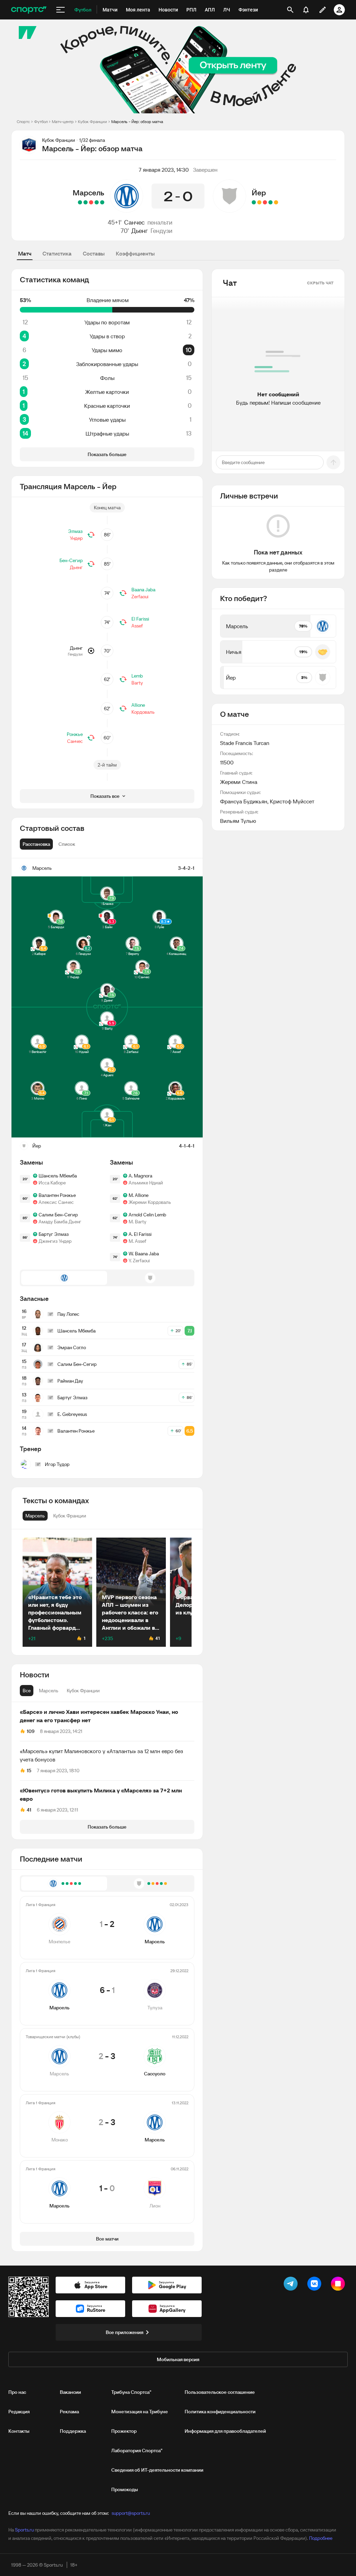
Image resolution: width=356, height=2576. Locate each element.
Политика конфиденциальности (220, 2412)
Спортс (23, 121)
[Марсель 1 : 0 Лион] (80, 202)
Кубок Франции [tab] (83, 1691)
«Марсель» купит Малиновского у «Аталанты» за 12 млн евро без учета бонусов (102, 1755)
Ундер (76, 538)
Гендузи (161, 231)
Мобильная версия (178, 2359)
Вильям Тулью (238, 821)
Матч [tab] (25, 253)
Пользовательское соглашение (220, 2392)
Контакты (19, 2431)
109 (31, 1731)
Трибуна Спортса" (131, 2392)
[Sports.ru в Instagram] (339, 2285)
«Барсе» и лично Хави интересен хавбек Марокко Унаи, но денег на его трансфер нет (99, 1716)
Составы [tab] (94, 253)
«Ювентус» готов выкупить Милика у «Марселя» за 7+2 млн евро (101, 1795)
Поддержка (73, 2431)
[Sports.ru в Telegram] (292, 2285)
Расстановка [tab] (36, 844)
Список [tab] (67, 844)
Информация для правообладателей (225, 2431)
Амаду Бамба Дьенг (60, 1222)
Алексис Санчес (56, 1202)
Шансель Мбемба (58, 1176)
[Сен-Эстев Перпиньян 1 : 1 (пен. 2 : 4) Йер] (254, 202)
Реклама (69, 2412)
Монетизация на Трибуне (140, 2412)
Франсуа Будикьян (244, 801)
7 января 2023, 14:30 (164, 170)
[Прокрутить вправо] (180, 1592)
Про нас (17, 2392)
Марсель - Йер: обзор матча (137, 121)
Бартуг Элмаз (54, 1234)
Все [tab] (27, 1691)
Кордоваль (143, 712)
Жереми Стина (239, 782)
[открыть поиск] (290, 10)
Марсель (88, 193)
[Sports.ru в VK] (316, 2285)
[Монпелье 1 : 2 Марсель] (102, 202)
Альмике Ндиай (146, 1183)
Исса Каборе (52, 1183)
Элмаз (75, 531)
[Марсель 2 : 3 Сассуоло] (91, 202)
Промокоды (125, 2489)
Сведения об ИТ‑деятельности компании (157, 2470)
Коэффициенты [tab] (135, 253)
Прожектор (124, 2431)
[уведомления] (306, 10)
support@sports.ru (131, 2513)
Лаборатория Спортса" (137, 2451)
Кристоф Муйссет (292, 801)
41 (29, 1810)
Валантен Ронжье (57, 1195)
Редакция (19, 2412)
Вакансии (70, 2392)
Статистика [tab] (57, 253)
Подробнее (321, 2538)
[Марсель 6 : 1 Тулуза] (97, 202)
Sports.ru (24, 2530)
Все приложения (124, 2332)
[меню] (60, 10)
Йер (259, 193)
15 (29, 1771)
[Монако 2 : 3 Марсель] (86, 202)
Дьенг (140, 231)
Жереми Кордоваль (150, 1202)
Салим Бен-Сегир (58, 1215)
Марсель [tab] (49, 1691)
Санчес (134, 222)
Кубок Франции (92, 121)
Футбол (41, 121)
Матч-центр (63, 121)
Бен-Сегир (71, 560)
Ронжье (75, 734)
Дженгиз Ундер (55, 1241)
